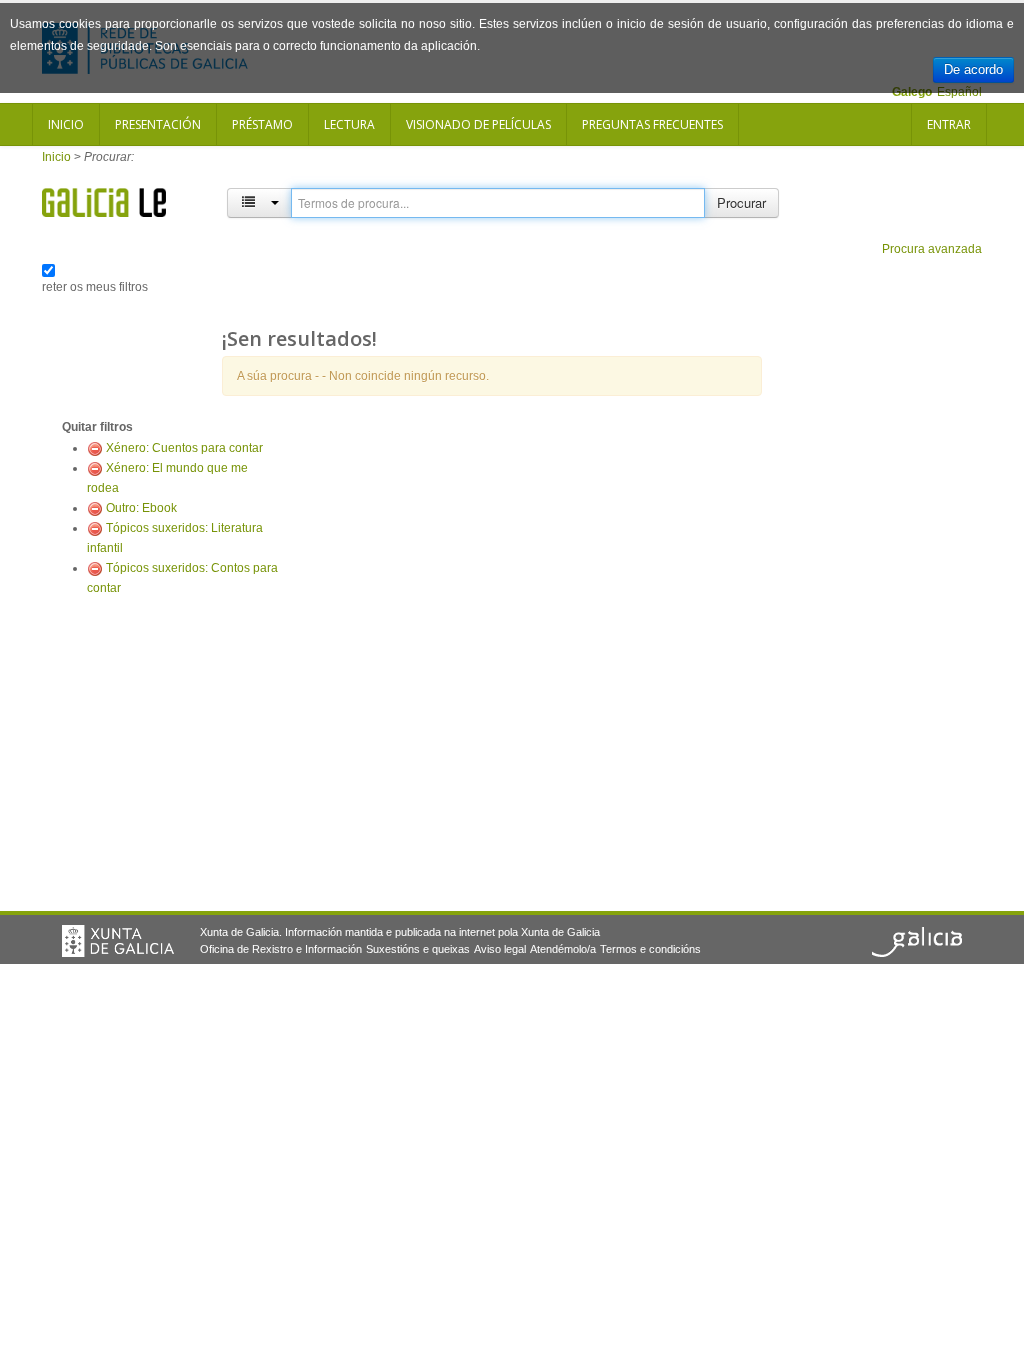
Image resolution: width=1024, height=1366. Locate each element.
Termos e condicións (650, 949)
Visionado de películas (478, 124)
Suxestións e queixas (418, 949)
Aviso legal (500, 949)
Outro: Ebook (141, 508)
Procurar (741, 202)
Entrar (949, 124)
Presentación (158, 124)
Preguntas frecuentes (652, 124)
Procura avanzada (932, 249)
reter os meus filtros (95, 287)
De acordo (973, 69)
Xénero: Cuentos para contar (184, 448)
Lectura (349, 124)
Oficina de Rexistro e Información (281, 949)
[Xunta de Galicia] (118, 941)
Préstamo (262, 124)
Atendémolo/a (563, 949)
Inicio (66, 124)
